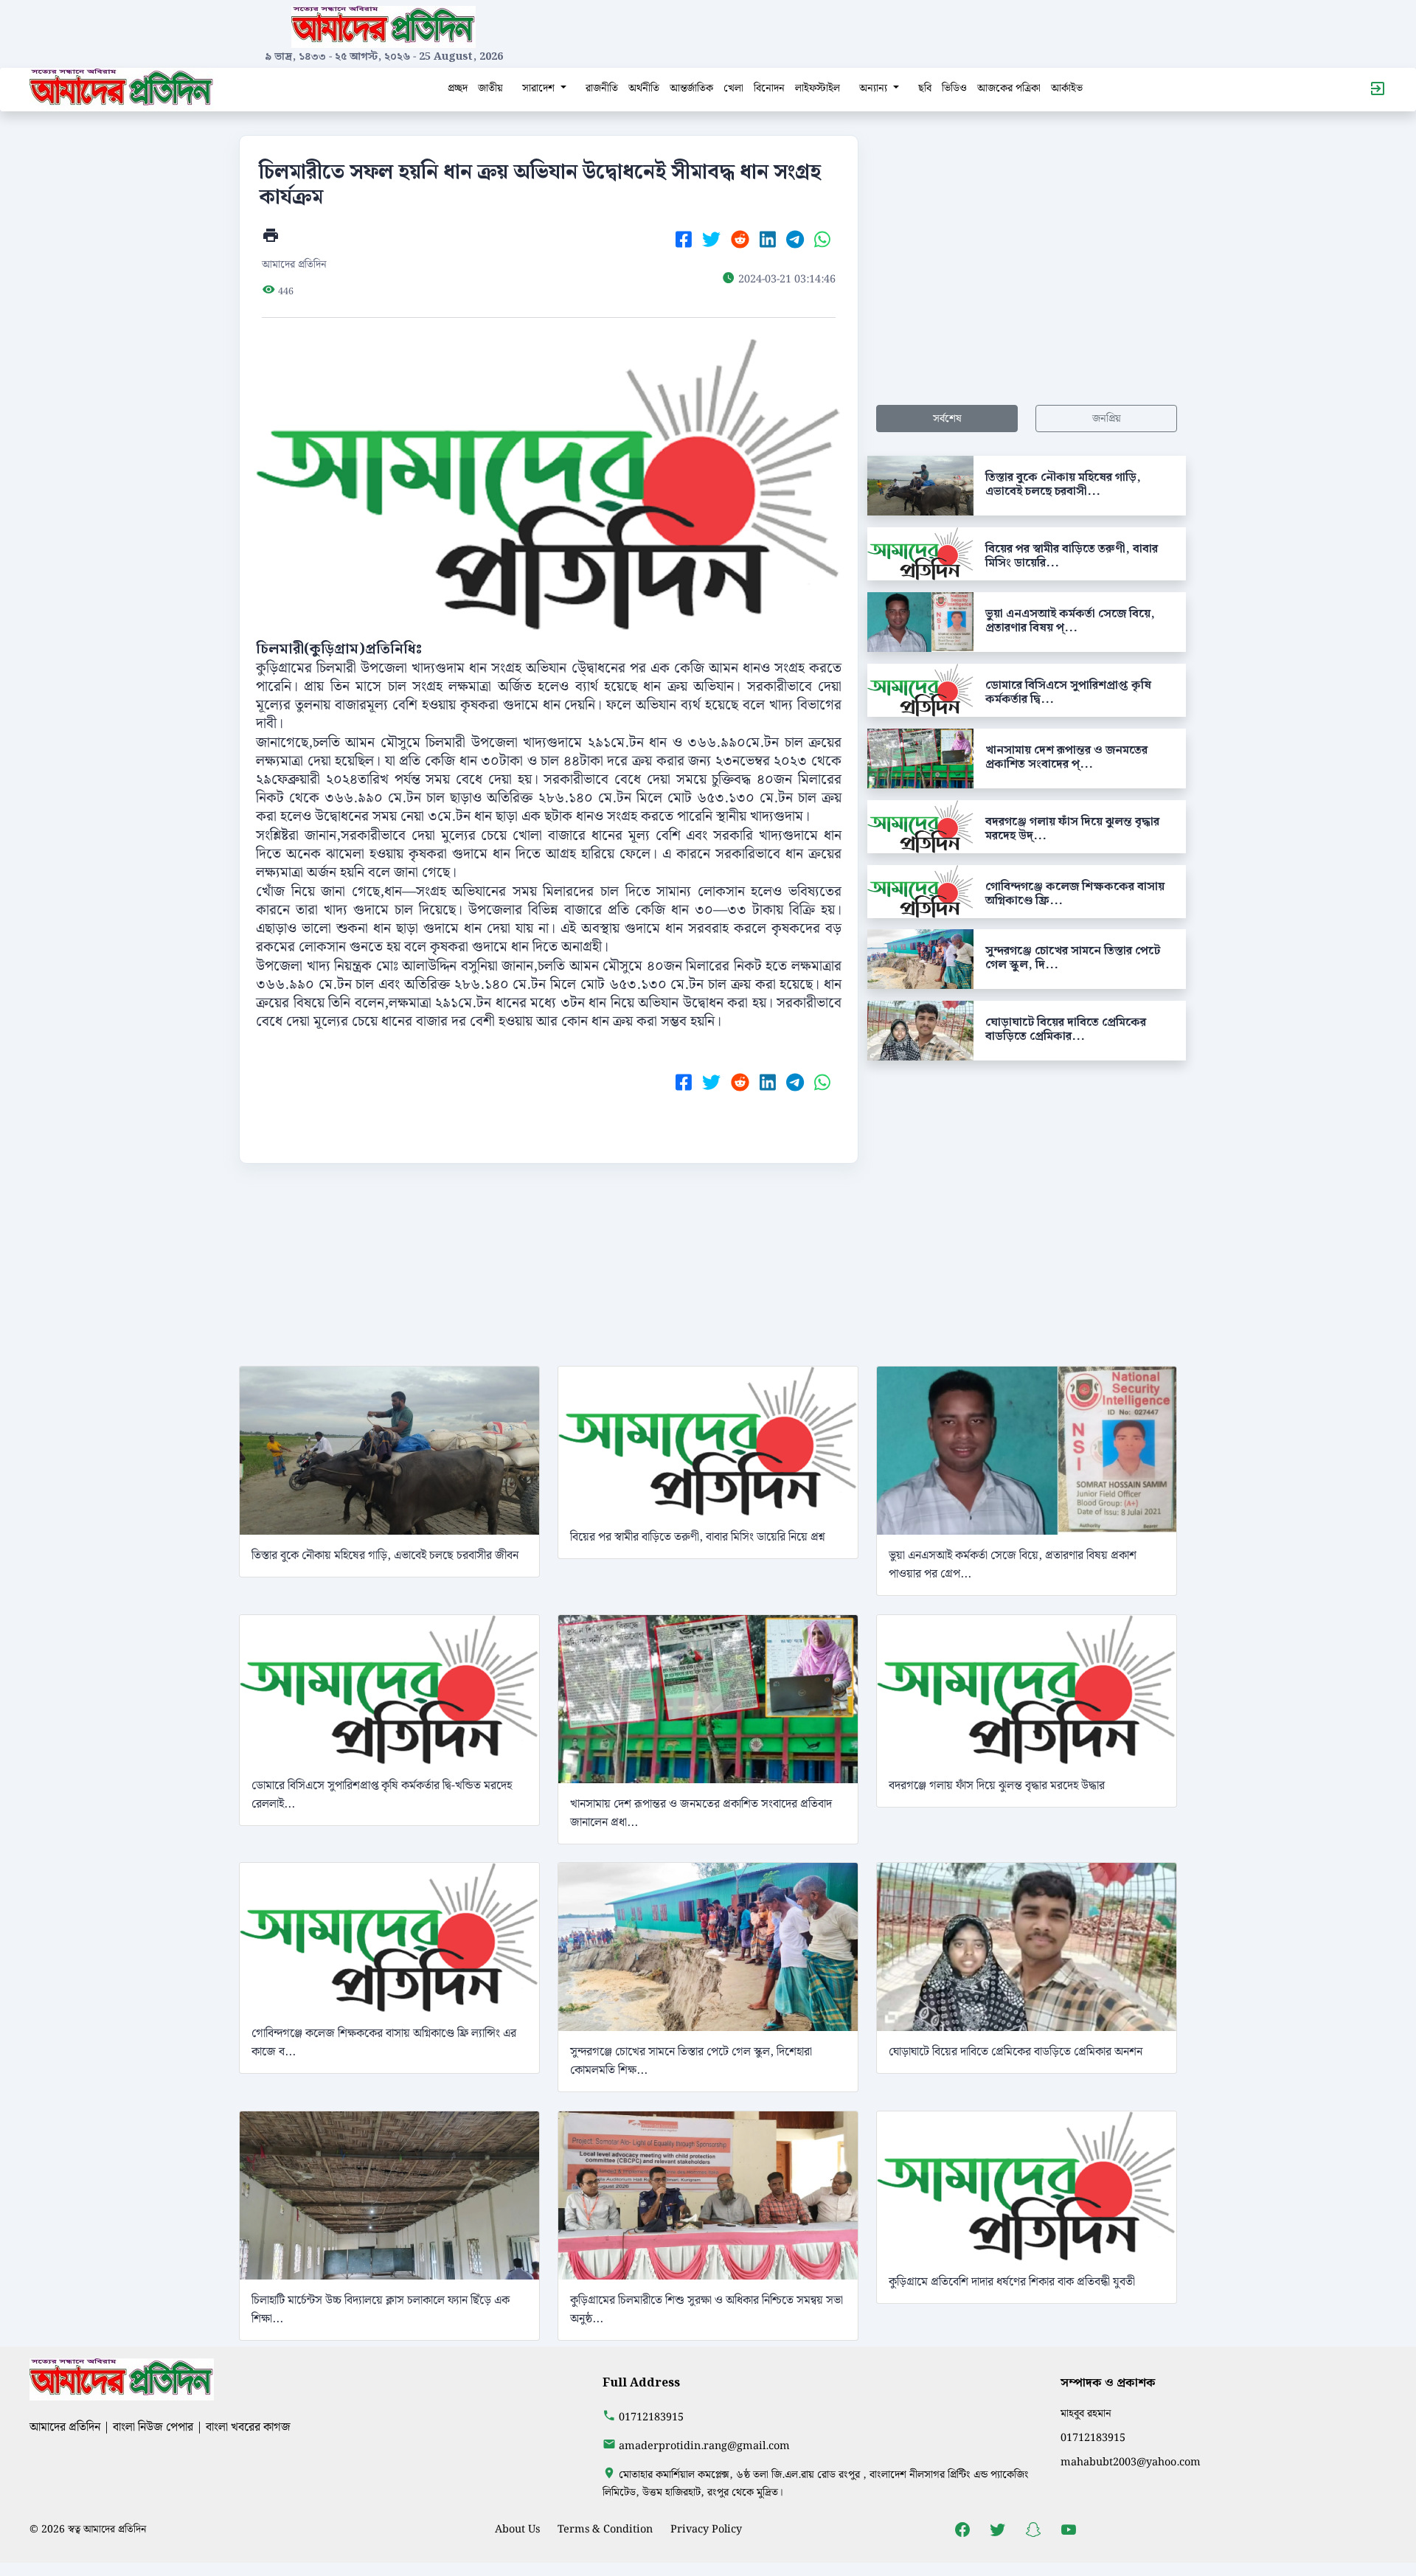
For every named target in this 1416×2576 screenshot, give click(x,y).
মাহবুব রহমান (1086, 2413)
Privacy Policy (706, 2529)
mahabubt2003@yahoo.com (1131, 2462)
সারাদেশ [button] (540, 88)
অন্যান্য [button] (875, 88)
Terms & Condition (605, 2529)
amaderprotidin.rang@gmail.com (704, 2446)
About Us (517, 2529)
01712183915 (651, 2417)
